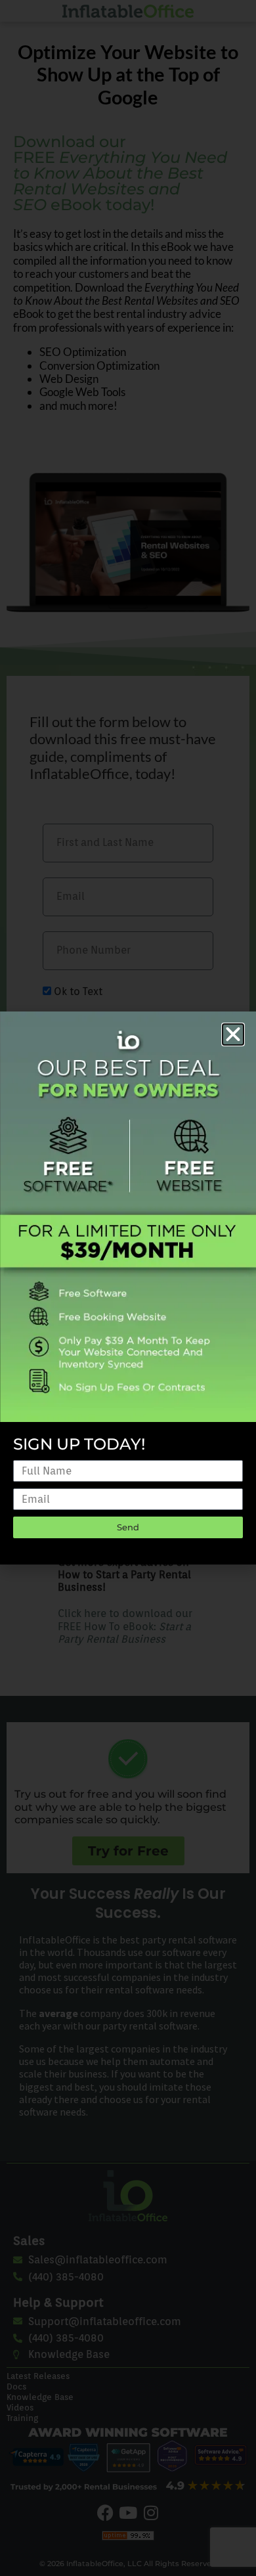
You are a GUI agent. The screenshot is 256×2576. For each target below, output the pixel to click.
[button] (233, 1034)
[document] (128, 1288)
